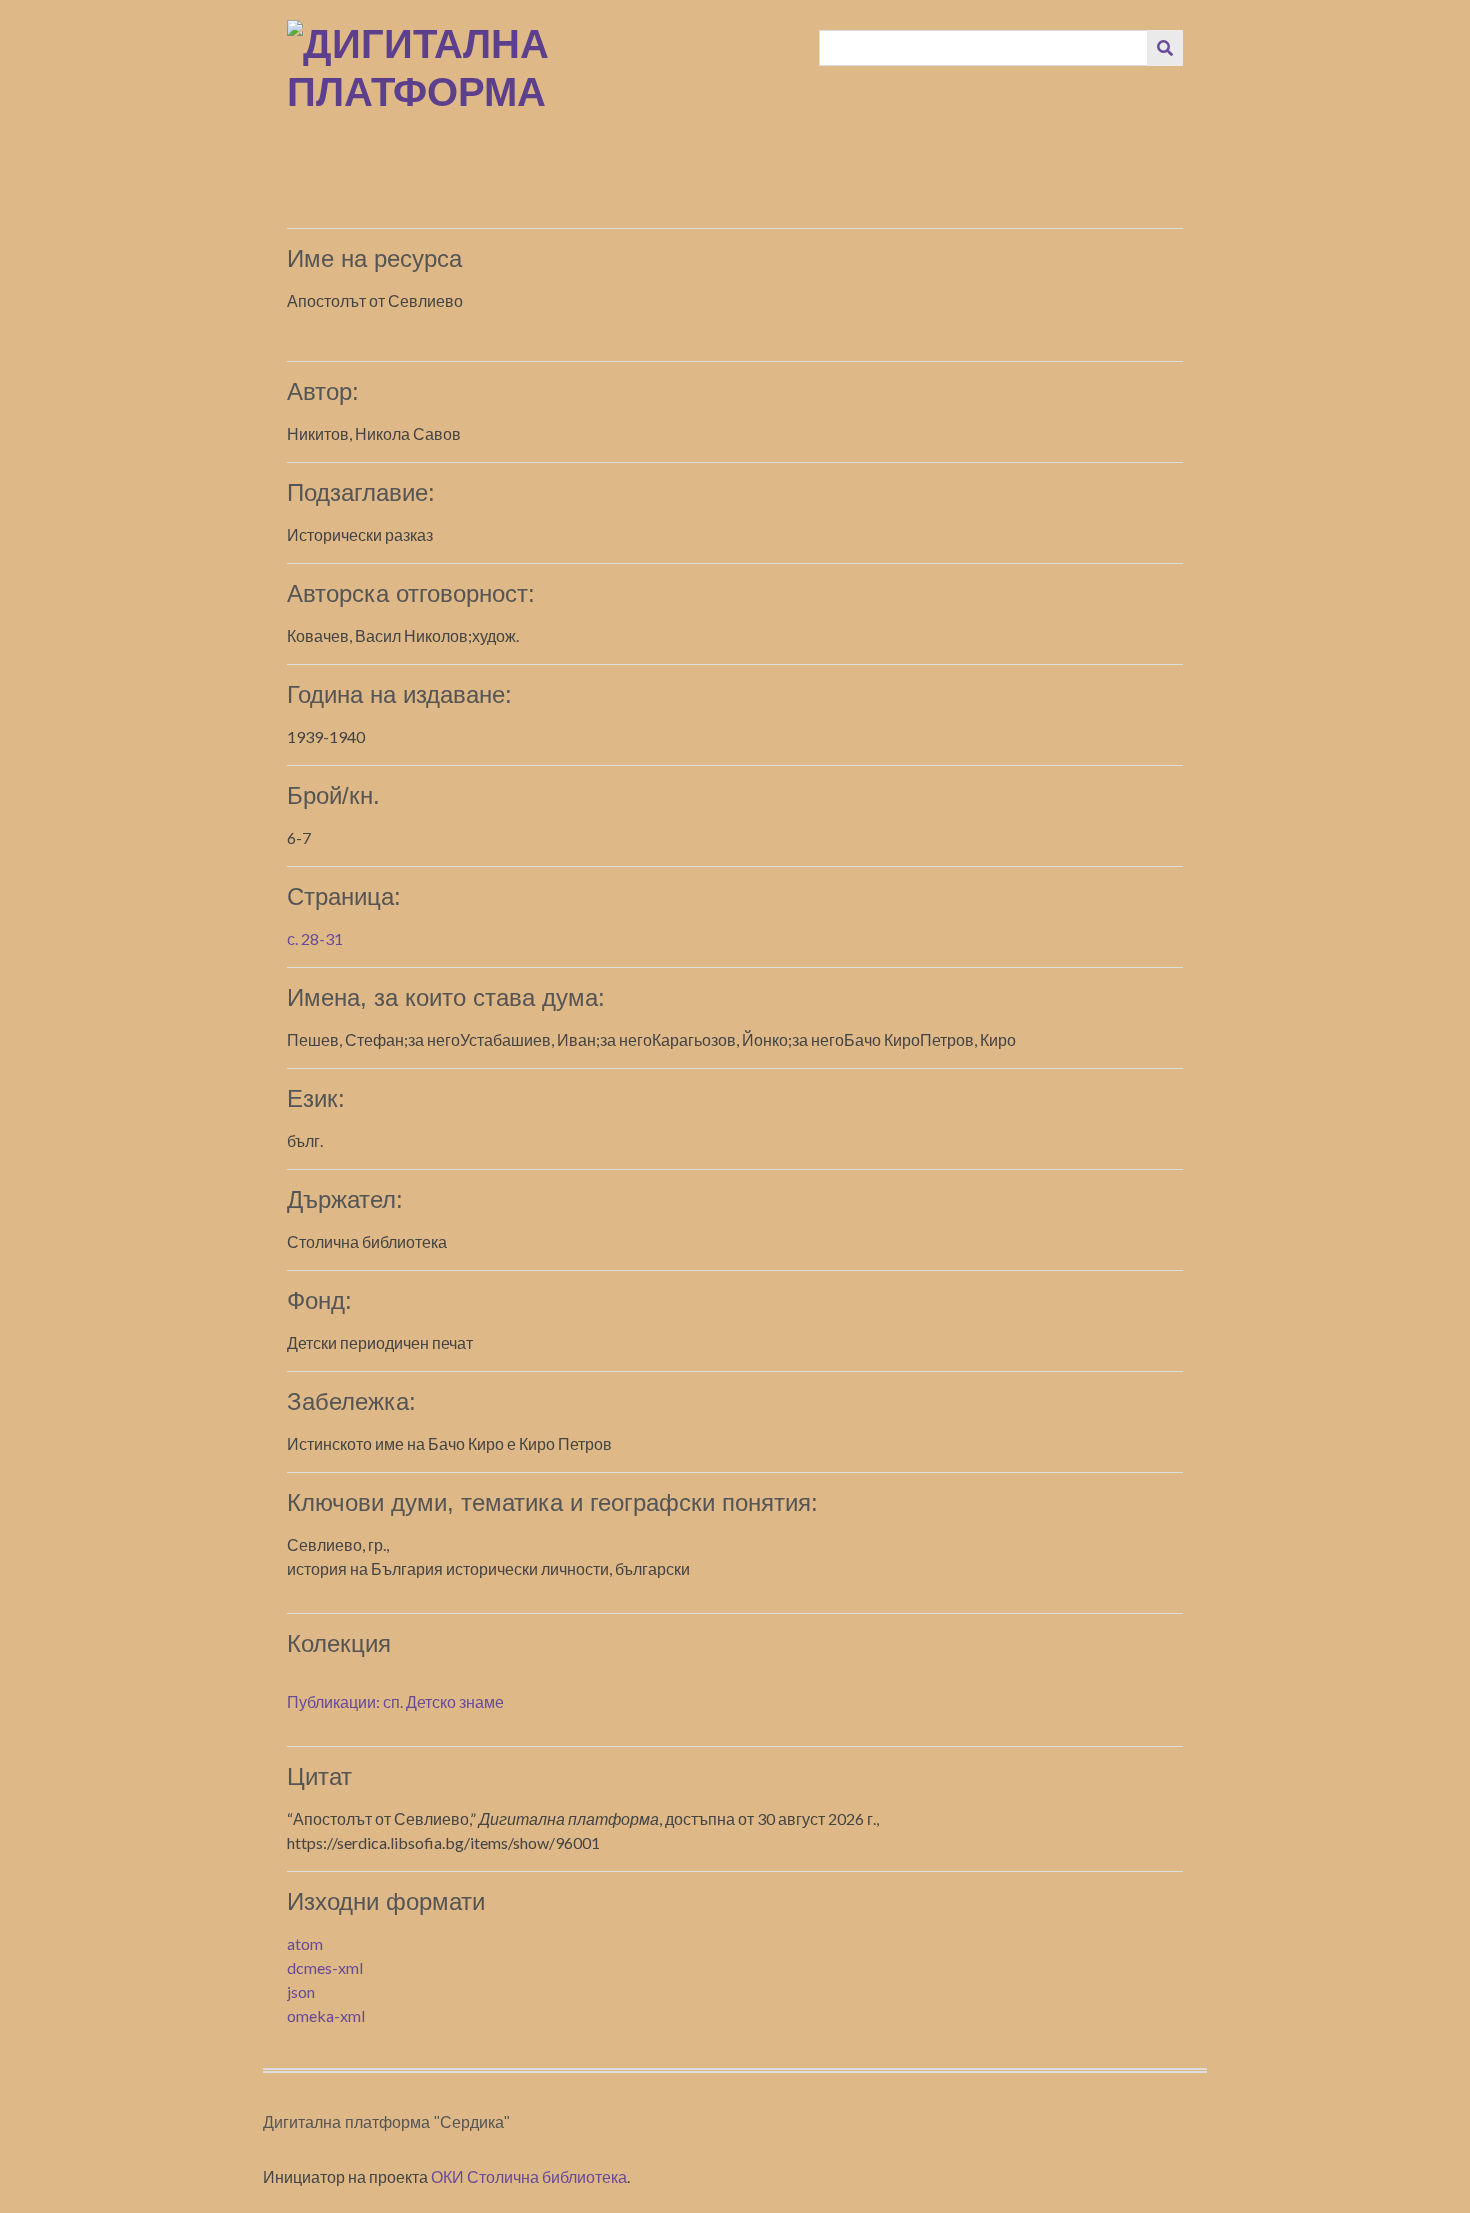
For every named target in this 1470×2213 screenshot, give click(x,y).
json (301, 1991)
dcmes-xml (325, 1967)
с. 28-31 (315, 938)
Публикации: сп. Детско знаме (395, 1701)
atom (305, 1943)
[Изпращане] (1165, 48)
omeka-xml (326, 2015)
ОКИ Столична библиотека (529, 2176)
